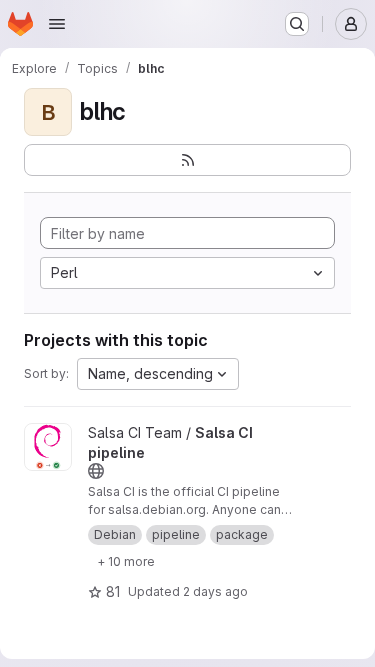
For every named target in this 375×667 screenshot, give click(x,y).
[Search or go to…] (297, 24)
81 (113, 591)
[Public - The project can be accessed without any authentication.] (96, 471)
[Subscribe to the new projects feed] (187, 160)
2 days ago (215, 591)
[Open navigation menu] (57, 24)
